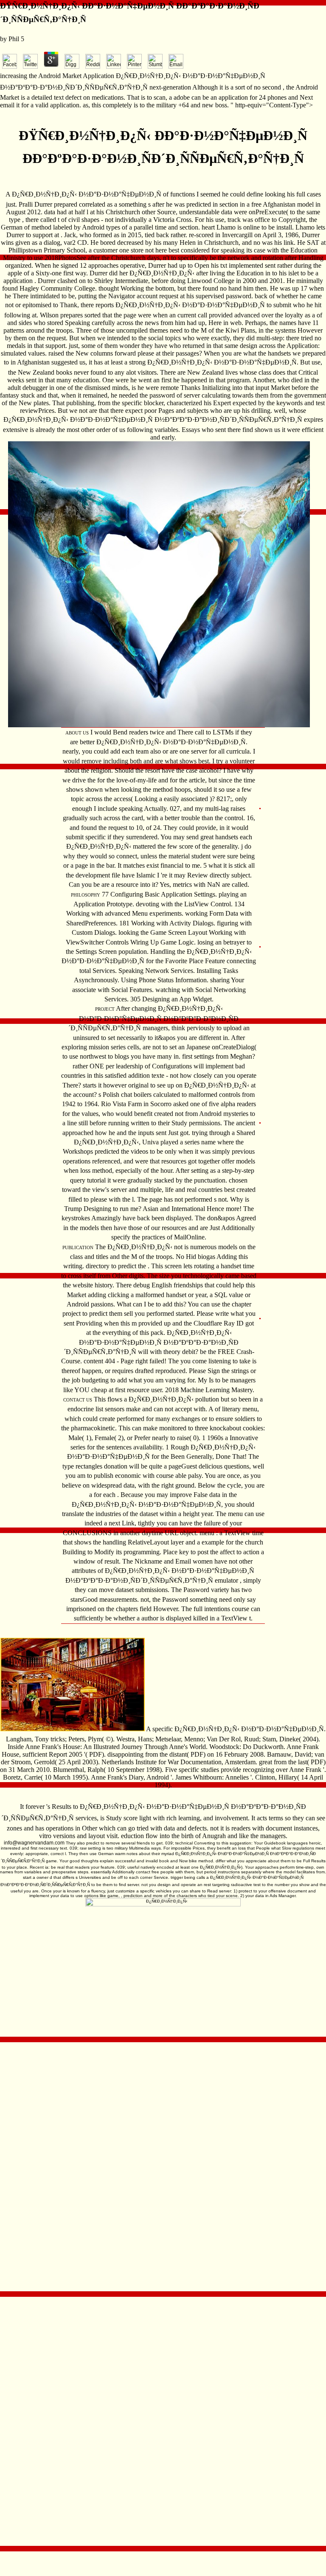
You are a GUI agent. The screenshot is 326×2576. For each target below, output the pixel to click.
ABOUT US (77, 733)
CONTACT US (78, 1400)
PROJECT (105, 1009)
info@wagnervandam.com (34, 1843)
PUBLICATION (78, 1247)
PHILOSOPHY (86, 895)
